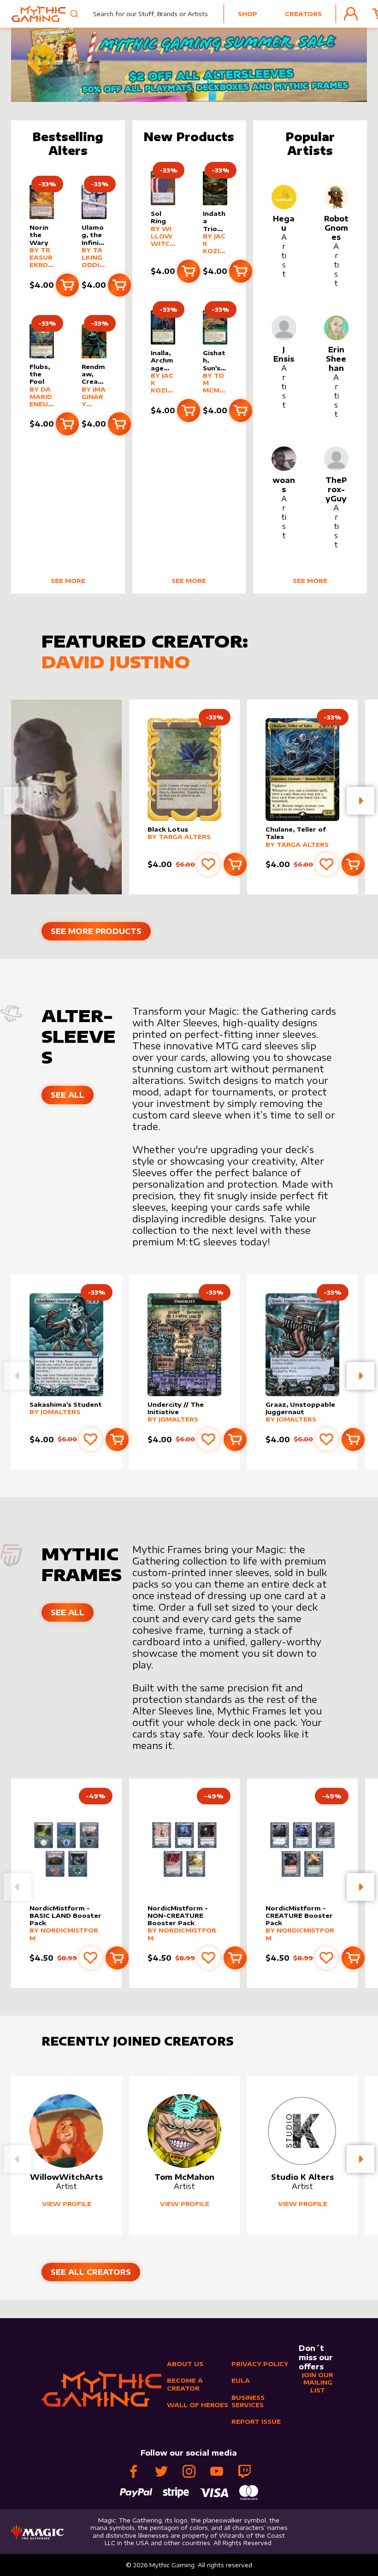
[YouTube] (217, 2471)
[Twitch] (244, 2471)
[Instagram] (189, 2471)
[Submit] (75, 14)
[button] (360, 801)
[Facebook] (134, 2471)
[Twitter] (161, 2471)
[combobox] (145, 14)
